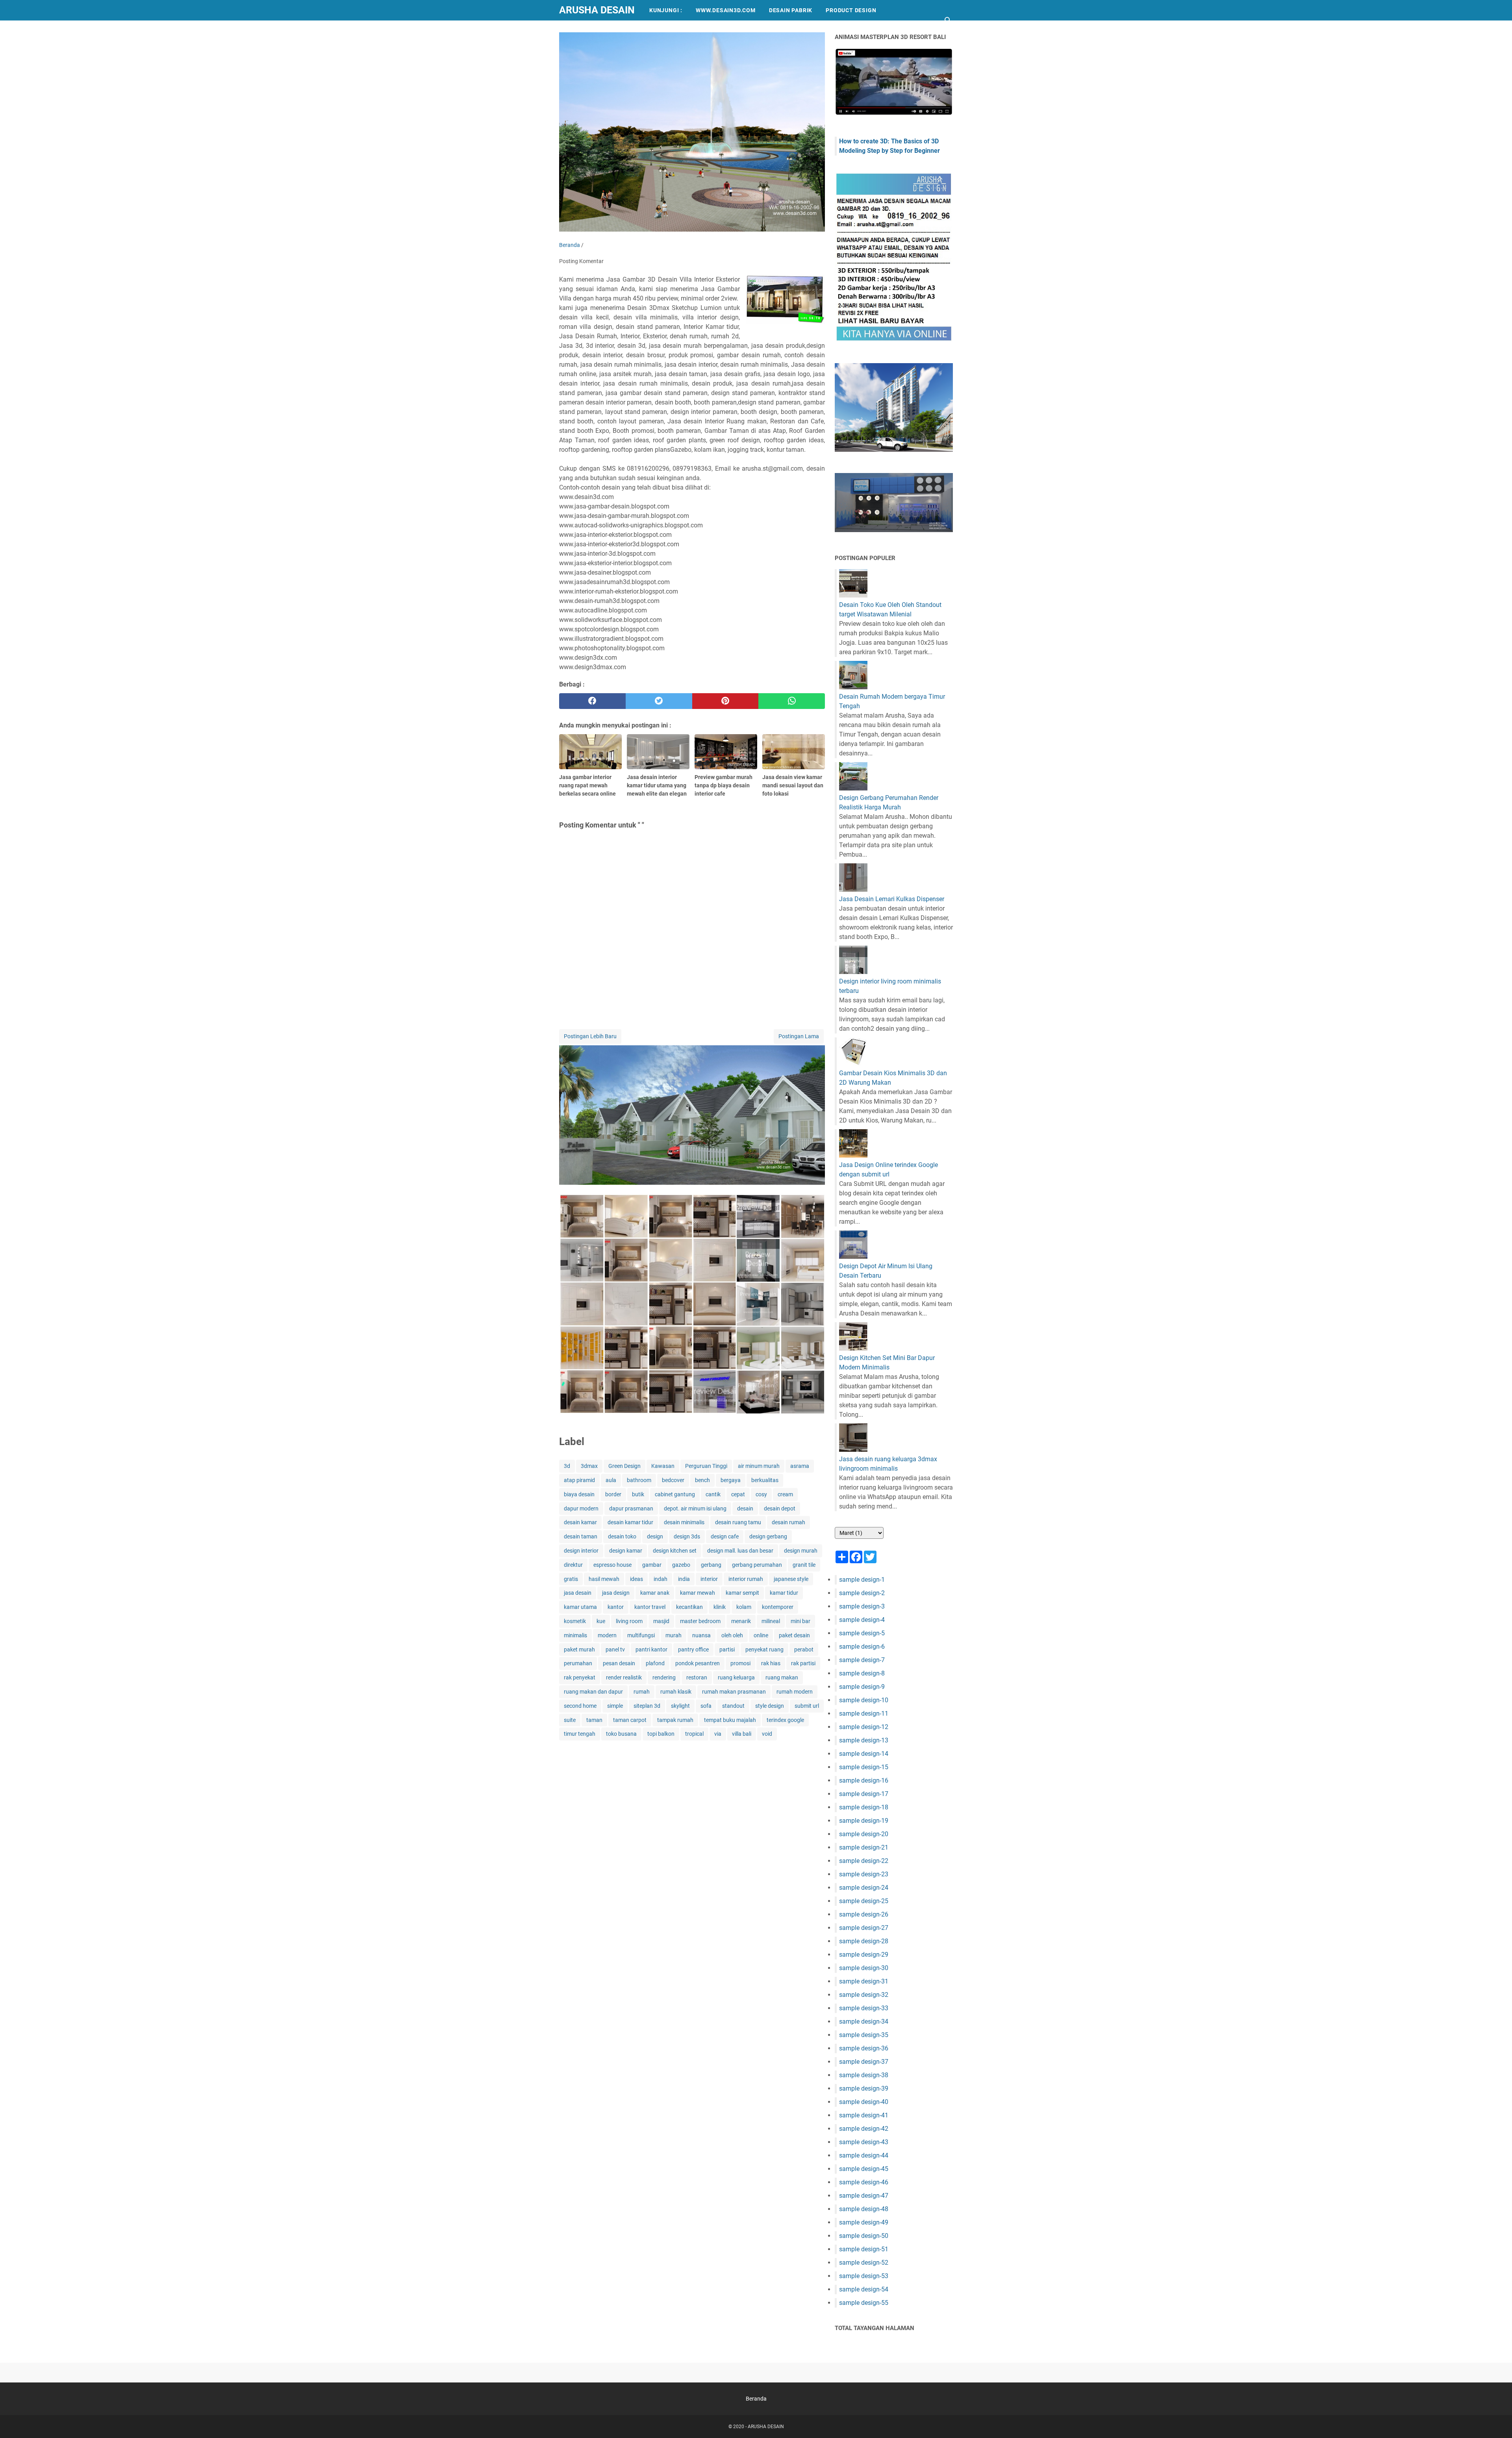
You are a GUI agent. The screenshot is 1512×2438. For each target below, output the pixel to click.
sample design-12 (864, 1727)
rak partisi (803, 1663)
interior (709, 1579)
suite (570, 1720)
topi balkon (661, 1734)
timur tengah (580, 1734)
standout (733, 1706)
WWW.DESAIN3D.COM (726, 10)
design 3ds (687, 1536)
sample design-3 (862, 1606)
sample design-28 (864, 1941)
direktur (573, 1565)
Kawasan (663, 1466)
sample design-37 (864, 2062)
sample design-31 (864, 1981)
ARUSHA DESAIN (597, 10)
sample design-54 (864, 2289)
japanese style (791, 1579)
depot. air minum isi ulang (695, 1508)
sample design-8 (862, 1673)
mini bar (800, 1621)
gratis (571, 1579)
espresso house (612, 1565)
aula (611, 1480)
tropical (694, 1734)
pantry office (693, 1649)
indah (661, 1579)
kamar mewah (698, 1593)
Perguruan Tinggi (706, 1466)
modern (607, 1635)
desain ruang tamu (738, 1522)
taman (594, 1720)
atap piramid (579, 1480)
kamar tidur (784, 1593)
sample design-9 (862, 1687)
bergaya (731, 1480)
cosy (761, 1494)
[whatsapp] (792, 701)
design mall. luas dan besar (740, 1551)
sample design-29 (864, 1955)
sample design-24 (864, 1888)
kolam (744, 1607)
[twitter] (659, 701)
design (655, 1536)
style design (770, 1706)
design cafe (725, 1536)
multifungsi (641, 1635)
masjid (661, 1621)
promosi (740, 1663)
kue (601, 1621)
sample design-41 (864, 2115)
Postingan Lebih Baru (590, 1036)
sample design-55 (864, 2303)
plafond (655, 1663)
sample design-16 (864, 1780)
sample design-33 (864, 2008)
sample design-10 (864, 1700)
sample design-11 (864, 1713)
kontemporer (778, 1607)
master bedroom (700, 1621)
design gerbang (768, 1536)
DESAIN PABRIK (791, 10)
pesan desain (619, 1663)
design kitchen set (675, 1551)
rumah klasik (676, 1692)
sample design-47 (864, 2196)
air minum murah (759, 1466)
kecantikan (689, 1607)
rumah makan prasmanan (734, 1692)
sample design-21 (864, 1847)
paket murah (579, 1649)
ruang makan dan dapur (593, 1692)
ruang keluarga (736, 1677)
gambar (652, 1565)
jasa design (616, 1593)
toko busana (621, 1734)
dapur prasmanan (631, 1508)
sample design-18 (864, 1807)
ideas (636, 1579)
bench (702, 1480)
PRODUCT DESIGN (851, 10)
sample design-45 (864, 2169)
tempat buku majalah (730, 1720)
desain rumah (788, 1522)
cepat (738, 1494)
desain (745, 1508)
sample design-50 (864, 2236)
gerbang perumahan (757, 1565)
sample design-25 (864, 1901)
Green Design (624, 1466)
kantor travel (650, 1607)
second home (580, 1706)
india (684, 1579)
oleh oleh (732, 1635)
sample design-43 (864, 2142)
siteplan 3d (647, 1706)
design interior (581, 1551)
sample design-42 (864, 2129)
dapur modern (581, 1508)
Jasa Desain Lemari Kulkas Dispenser (892, 899)
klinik (720, 1607)
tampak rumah (675, 1720)
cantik (713, 1494)
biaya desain (579, 1494)
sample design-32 (864, 1995)
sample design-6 (862, 1647)
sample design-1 (862, 1580)
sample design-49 (864, 2222)
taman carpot (630, 1720)
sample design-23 (864, 1874)
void (767, 1734)
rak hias (771, 1663)
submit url (807, 1706)
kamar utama (580, 1607)
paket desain (794, 1635)
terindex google (785, 1720)
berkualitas (765, 1480)
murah (674, 1635)
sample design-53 (864, 2276)
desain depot (780, 1508)
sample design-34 (864, 2021)
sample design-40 (864, 2102)
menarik (741, 1621)
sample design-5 (862, 1633)
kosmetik (575, 1621)
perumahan (578, 1663)
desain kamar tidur (630, 1522)
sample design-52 (864, 2263)
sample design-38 (864, 2075)
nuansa (701, 1635)
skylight (680, 1706)
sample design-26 (864, 1914)
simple (615, 1706)
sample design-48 (864, 2209)
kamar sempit (742, 1593)
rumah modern (795, 1692)
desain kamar (580, 1522)
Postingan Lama (799, 1036)
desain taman (581, 1536)
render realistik (624, 1677)
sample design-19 (864, 1821)
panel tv (615, 1649)
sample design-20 (864, 1834)
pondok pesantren (698, 1663)
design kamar (626, 1551)
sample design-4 (862, 1620)
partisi (727, 1649)
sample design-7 (862, 1660)
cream (785, 1494)
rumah (642, 1692)
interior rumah (746, 1579)
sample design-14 (864, 1754)
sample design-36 (864, 2048)
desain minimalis (684, 1522)
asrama (800, 1466)
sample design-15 (864, 1767)
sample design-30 (864, 1968)
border (613, 1494)
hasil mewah (604, 1579)
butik (638, 1494)
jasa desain (578, 1593)
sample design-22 (864, 1861)
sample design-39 (864, 2088)
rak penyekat (580, 1677)
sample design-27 (864, 1928)
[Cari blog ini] (948, 20)
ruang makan (782, 1677)
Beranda (756, 2399)
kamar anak (655, 1593)
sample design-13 (864, 1740)
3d (567, 1466)
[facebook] (592, 701)
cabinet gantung (675, 1494)
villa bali (742, 1734)
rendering (664, 1677)
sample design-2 (862, 1593)
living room (629, 1621)
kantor (616, 1607)
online (761, 1635)
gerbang (711, 1565)
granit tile (804, 1565)
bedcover (673, 1480)
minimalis (575, 1635)
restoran (697, 1677)
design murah (801, 1551)
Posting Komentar (581, 261)
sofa (706, 1706)
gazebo (681, 1565)
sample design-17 (864, 1794)
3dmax (589, 1466)
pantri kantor (651, 1649)
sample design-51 (864, 2249)
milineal (771, 1621)
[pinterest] (725, 701)
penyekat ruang (764, 1649)
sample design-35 (864, 2035)
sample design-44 (864, 2155)
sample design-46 (864, 2182)
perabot (804, 1649)
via (718, 1734)
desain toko (622, 1536)
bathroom (639, 1480)
